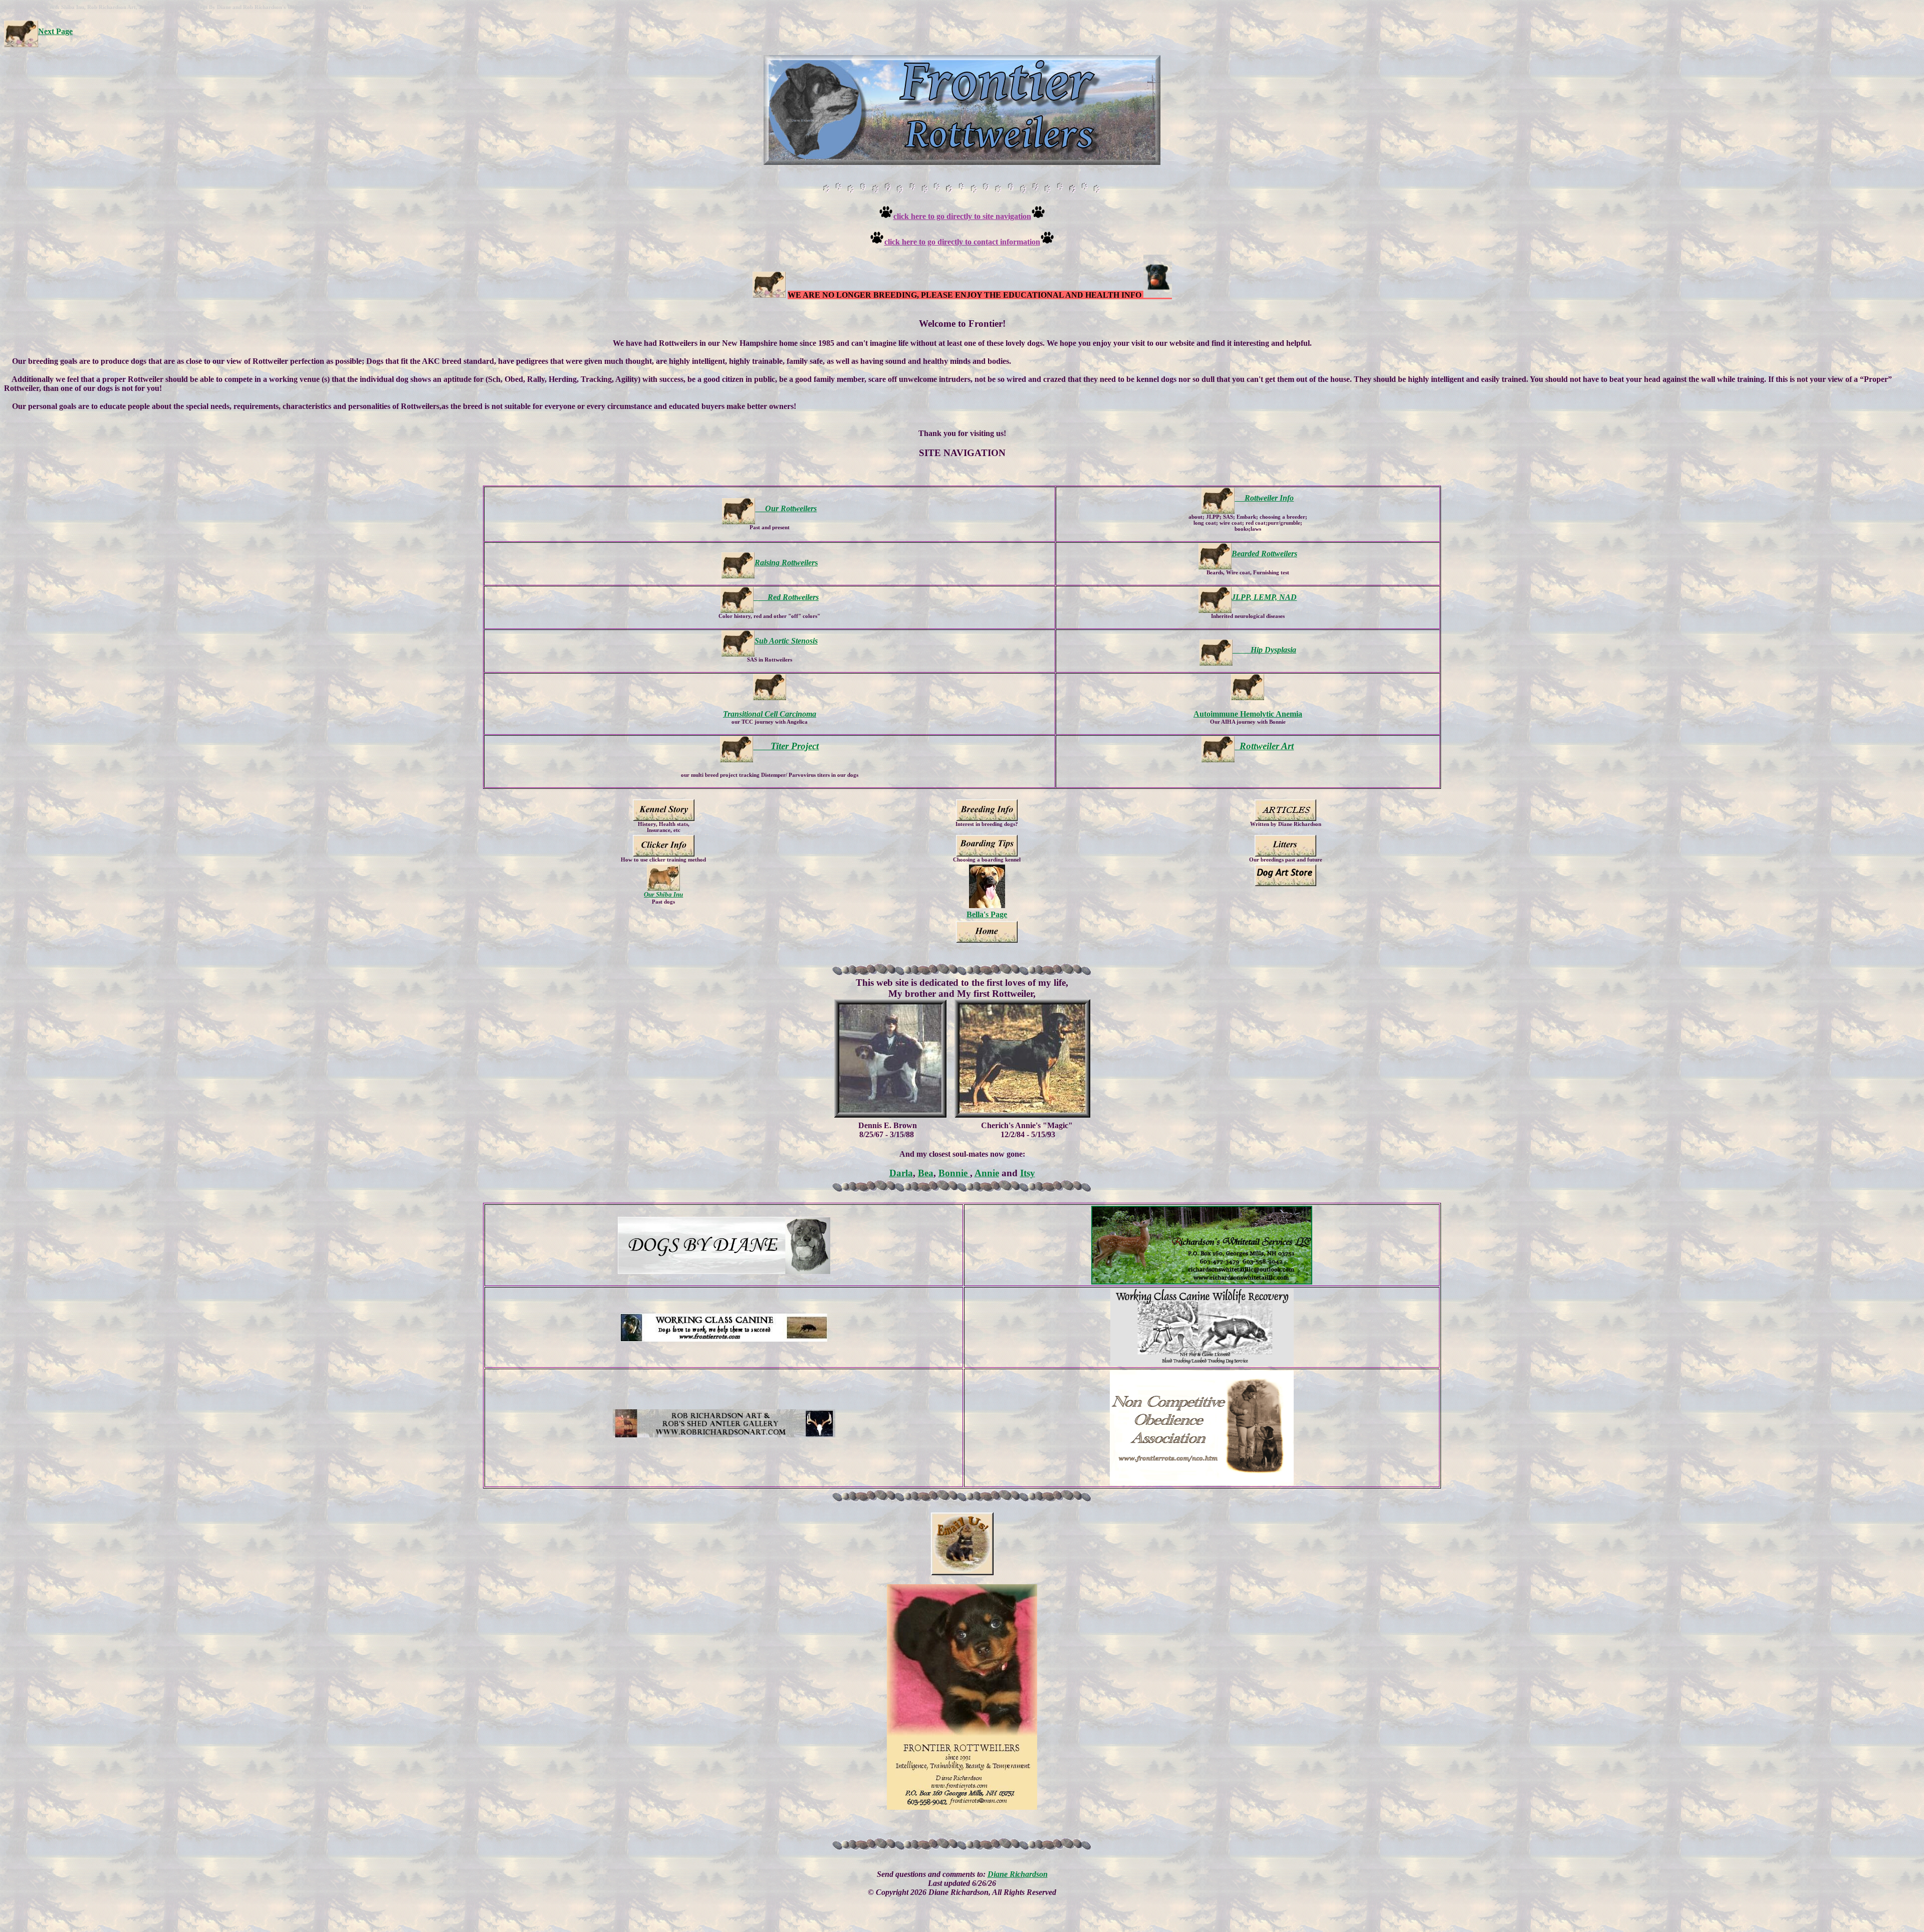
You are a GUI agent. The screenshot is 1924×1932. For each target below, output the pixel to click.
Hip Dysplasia (1264, 650)
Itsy (1028, 1173)
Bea (926, 1173)
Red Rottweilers (786, 597)
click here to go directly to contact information (962, 242)
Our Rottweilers (786, 508)
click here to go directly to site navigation (962, 216)
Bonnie (954, 1173)
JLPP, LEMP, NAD (1264, 597)
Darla (901, 1173)
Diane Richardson (1018, 1874)
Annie (987, 1173)
